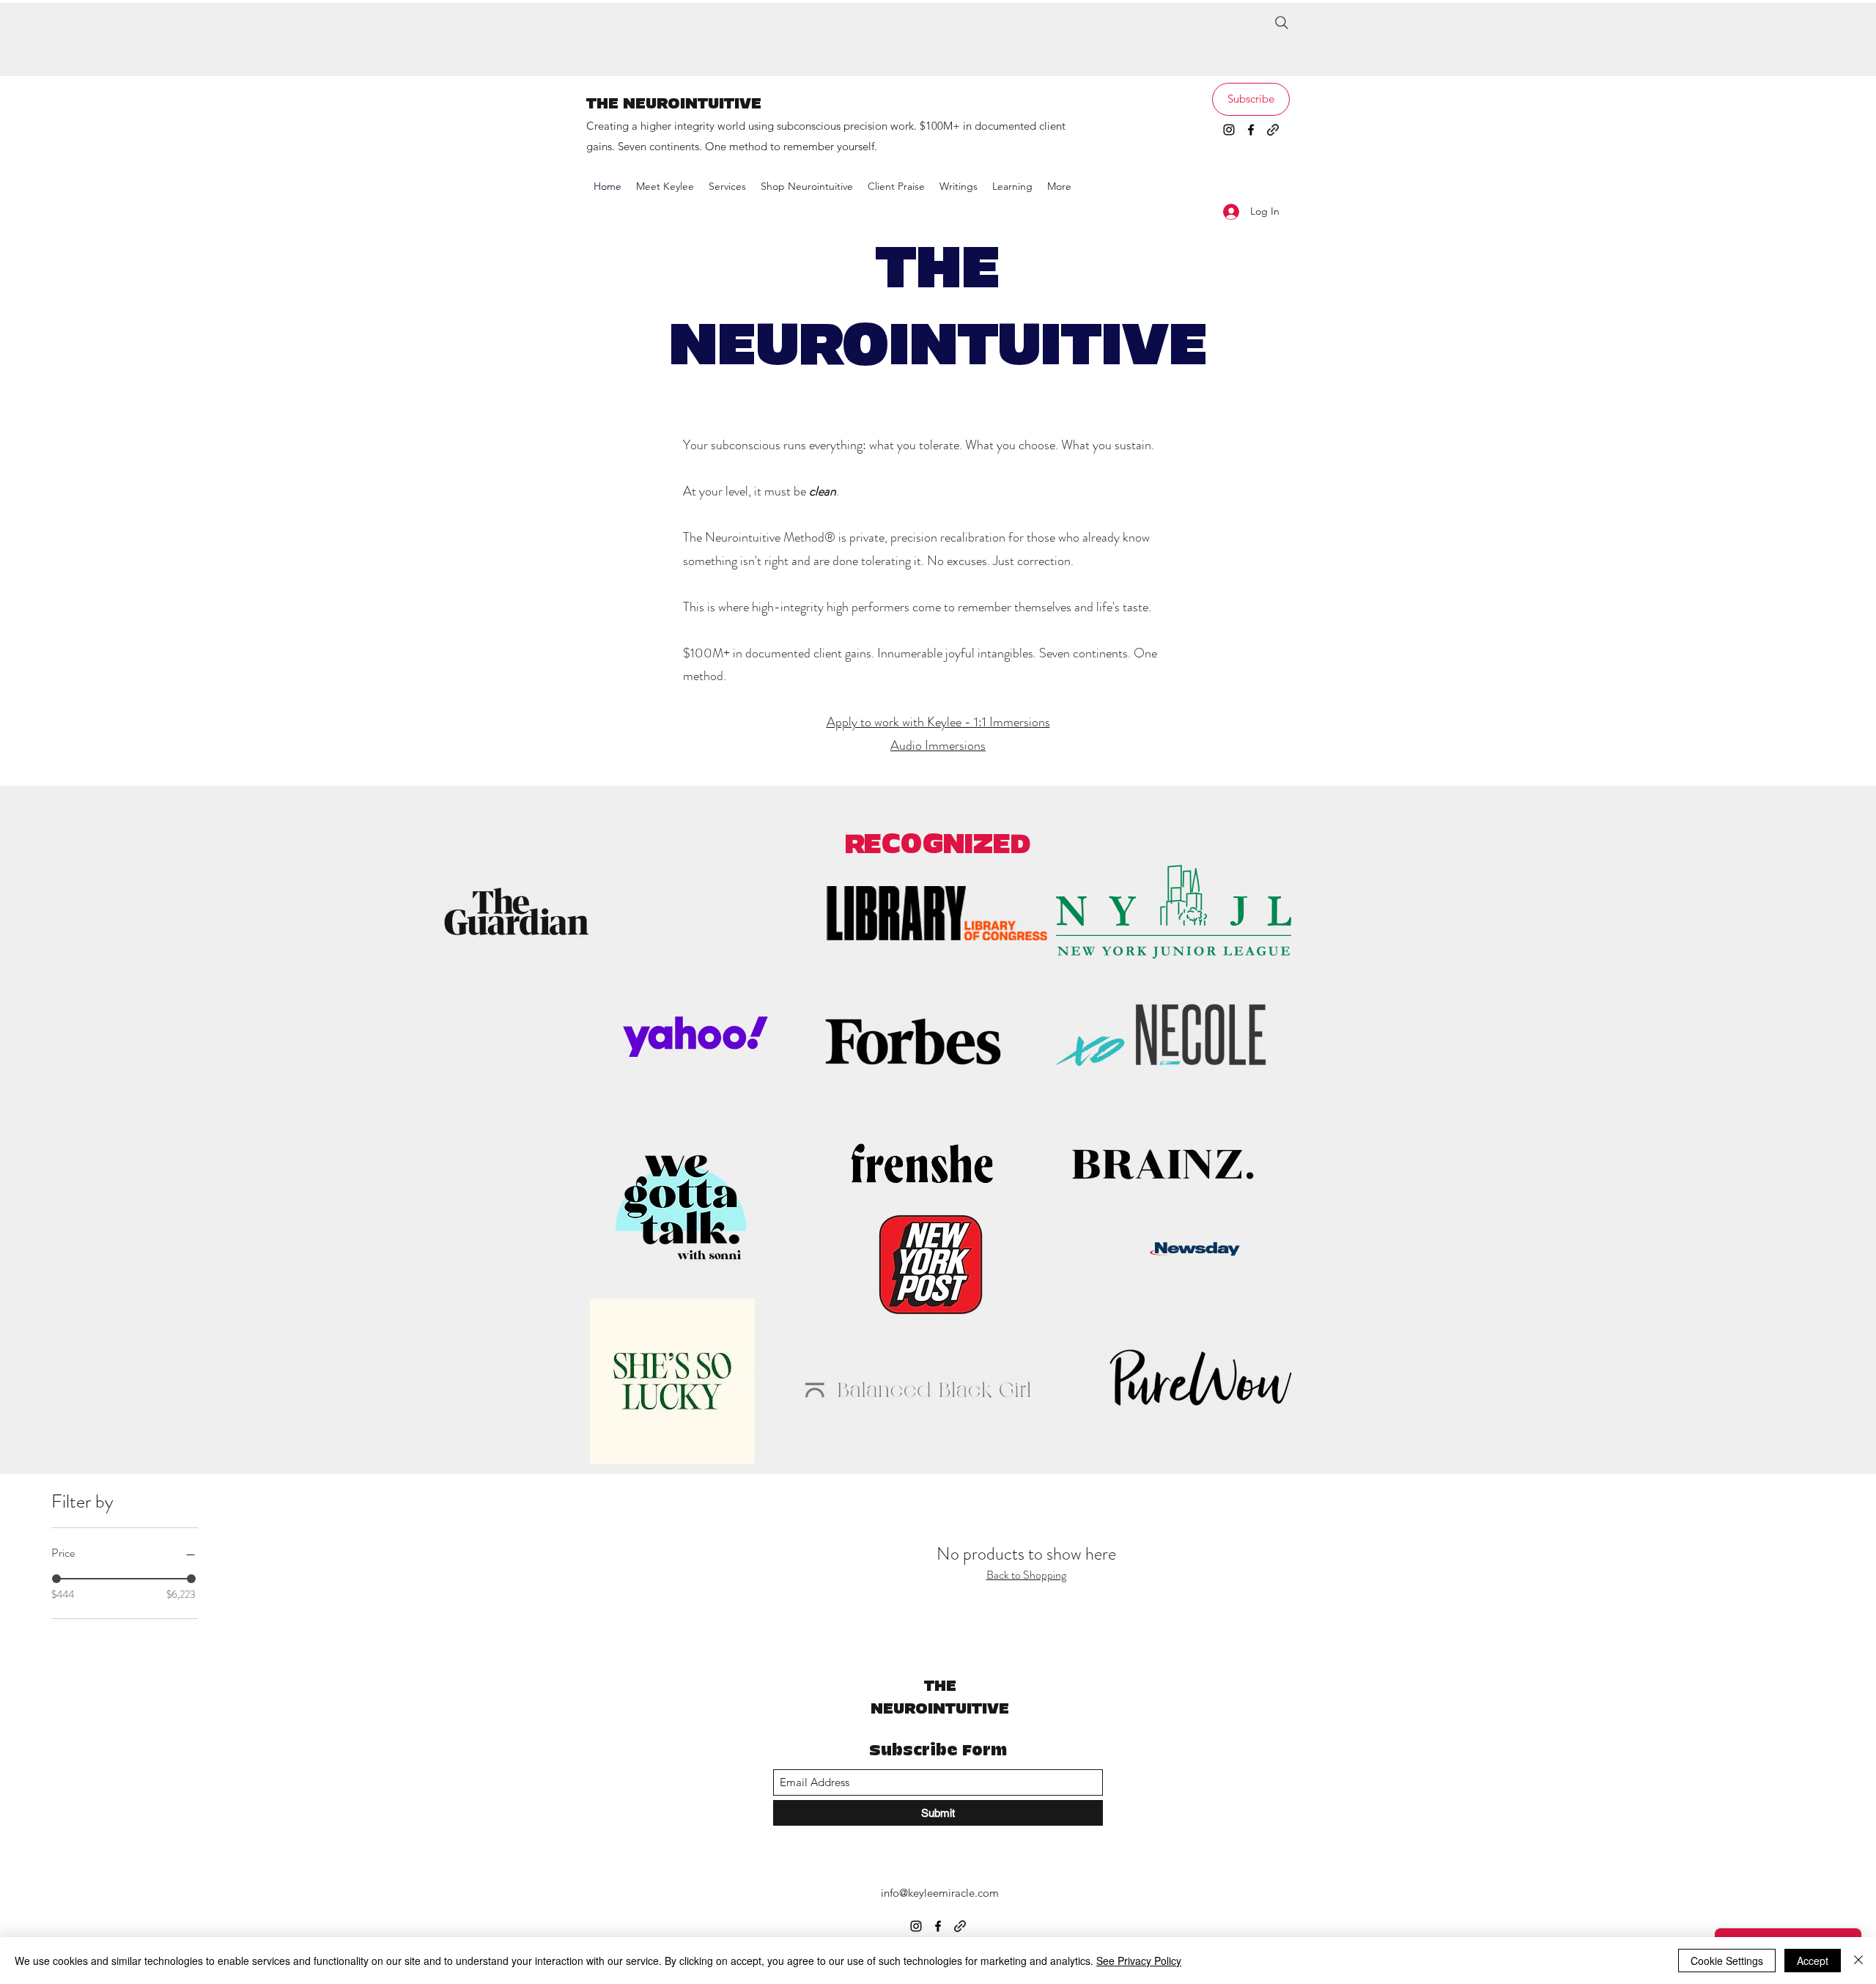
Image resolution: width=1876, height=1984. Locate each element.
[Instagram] (1229, 130)
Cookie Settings (1727, 1961)
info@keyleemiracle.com (940, 1893)
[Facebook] (1251, 130)
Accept (1813, 1961)
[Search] (1282, 23)
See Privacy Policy (1139, 1961)
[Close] (1858, 1961)
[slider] (56, 1579)
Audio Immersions (938, 745)
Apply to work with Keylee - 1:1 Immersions (938, 722)
